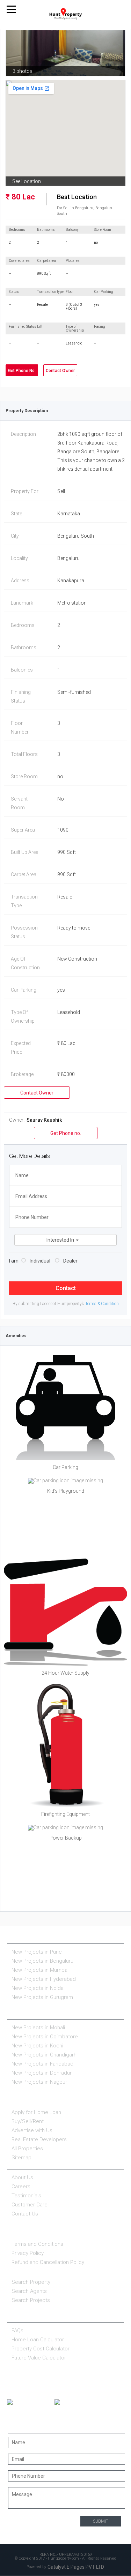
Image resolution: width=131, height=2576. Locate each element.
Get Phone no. (66, 1133)
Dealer (70, 1261)
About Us (22, 2177)
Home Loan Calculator (38, 2340)
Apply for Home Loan (36, 2112)
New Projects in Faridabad (42, 2064)
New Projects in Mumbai (40, 1970)
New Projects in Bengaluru (42, 1961)
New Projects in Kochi (37, 2046)
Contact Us (25, 2214)
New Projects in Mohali (38, 2028)
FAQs (17, 2331)
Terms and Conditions (37, 2244)
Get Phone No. (22, 371)
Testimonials (26, 2196)
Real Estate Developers (39, 2139)
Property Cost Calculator (41, 2349)
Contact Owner (60, 371)
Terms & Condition (102, 1304)
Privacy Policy (28, 2253)
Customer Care (30, 2205)
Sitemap (21, 2158)
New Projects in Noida (38, 1988)
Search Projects (31, 2300)
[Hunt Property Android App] (30, 2402)
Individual (40, 1261)
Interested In (61, 1240)
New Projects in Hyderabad (44, 1979)
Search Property (31, 2282)
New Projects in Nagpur (39, 2082)
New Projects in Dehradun (42, 2073)
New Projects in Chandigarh (44, 2055)
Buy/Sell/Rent (28, 2121)
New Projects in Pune (37, 1952)
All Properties (27, 2149)
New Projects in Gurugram (42, 1997)
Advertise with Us (32, 2130)
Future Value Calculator (39, 2358)
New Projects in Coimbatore (45, 2037)
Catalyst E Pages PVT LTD (76, 2567)
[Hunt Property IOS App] (78, 2402)
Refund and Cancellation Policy (48, 2262)
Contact (66, 1288)
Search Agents (29, 2291)
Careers (21, 2187)
